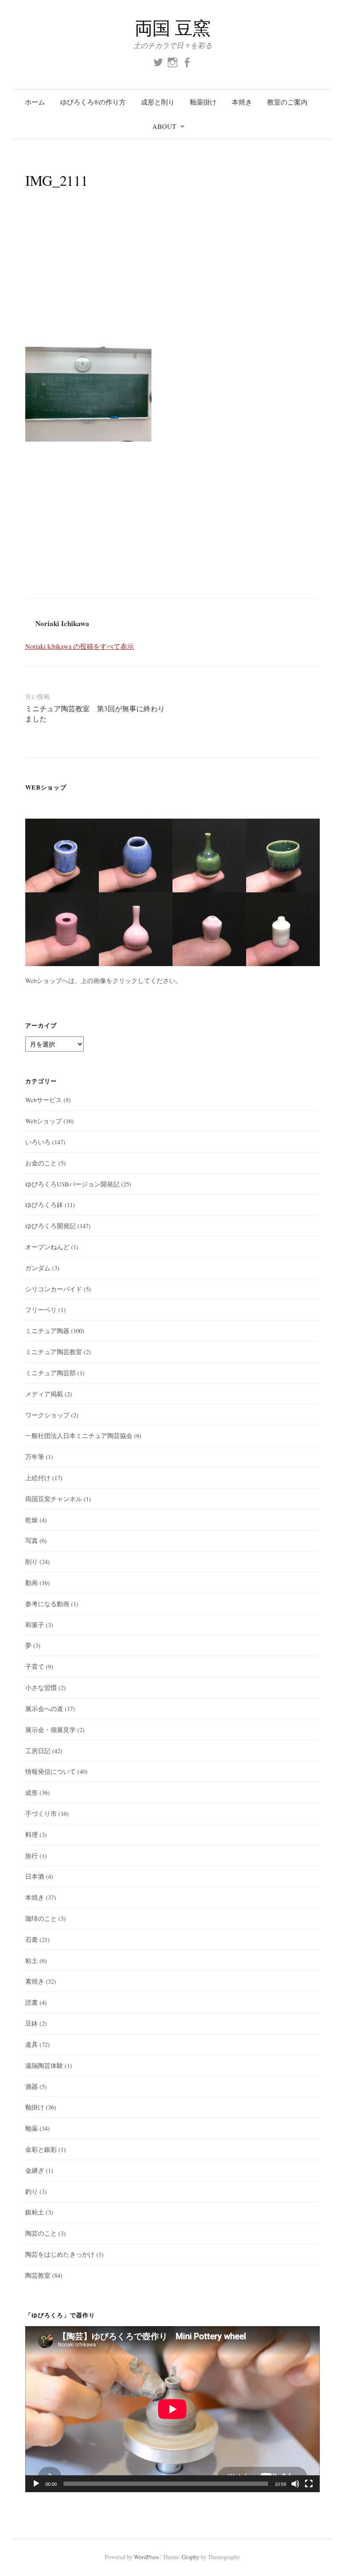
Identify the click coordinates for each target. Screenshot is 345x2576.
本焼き (242, 102)
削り (32, 1561)
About (164, 126)
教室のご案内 (287, 102)
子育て (35, 1666)
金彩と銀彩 (41, 2149)
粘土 (32, 1960)
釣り (32, 2191)
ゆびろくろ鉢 (44, 1205)
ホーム (35, 102)
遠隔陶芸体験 (44, 2065)
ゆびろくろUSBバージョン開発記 (72, 1184)
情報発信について (50, 1771)
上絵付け (38, 1478)
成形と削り (158, 102)
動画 (32, 1583)
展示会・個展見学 (50, 1730)
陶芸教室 (38, 2275)
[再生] (36, 2484)
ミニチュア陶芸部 (50, 1373)
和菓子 (35, 1625)
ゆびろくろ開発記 (50, 1226)
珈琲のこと (41, 1918)
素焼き (35, 1981)
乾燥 (32, 1520)
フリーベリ (41, 1309)
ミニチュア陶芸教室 (54, 1352)
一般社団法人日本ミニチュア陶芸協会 (79, 1435)
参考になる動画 (47, 1604)
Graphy (191, 2557)
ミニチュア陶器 (47, 1331)
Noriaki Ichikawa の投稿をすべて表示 (80, 646)
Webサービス (44, 1100)
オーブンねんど (47, 1247)
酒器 (32, 2086)
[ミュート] (295, 2484)
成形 (32, 1792)
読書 (32, 2002)
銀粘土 (35, 2212)
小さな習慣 (41, 1687)
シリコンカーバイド (54, 1289)
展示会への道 (44, 1708)
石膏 (32, 1939)
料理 (32, 1834)
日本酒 (35, 1876)
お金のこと (41, 1163)
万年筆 (35, 1457)
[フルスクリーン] (309, 2484)
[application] (172, 2409)
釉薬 (32, 2128)
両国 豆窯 (173, 28)
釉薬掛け (203, 102)
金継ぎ (35, 2170)
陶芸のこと (41, 2233)
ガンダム (38, 1268)
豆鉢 (32, 2023)
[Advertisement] (172, 277)
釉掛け (35, 2107)
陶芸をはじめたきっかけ (60, 2254)
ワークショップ (47, 1415)
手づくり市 (41, 1813)
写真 (32, 1540)
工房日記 (38, 1751)
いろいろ (38, 1142)
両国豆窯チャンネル (54, 1499)
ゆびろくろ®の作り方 (93, 102)
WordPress (146, 2557)
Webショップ (44, 1121)
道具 (32, 2044)
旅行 (32, 1856)
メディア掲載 (44, 1394)
